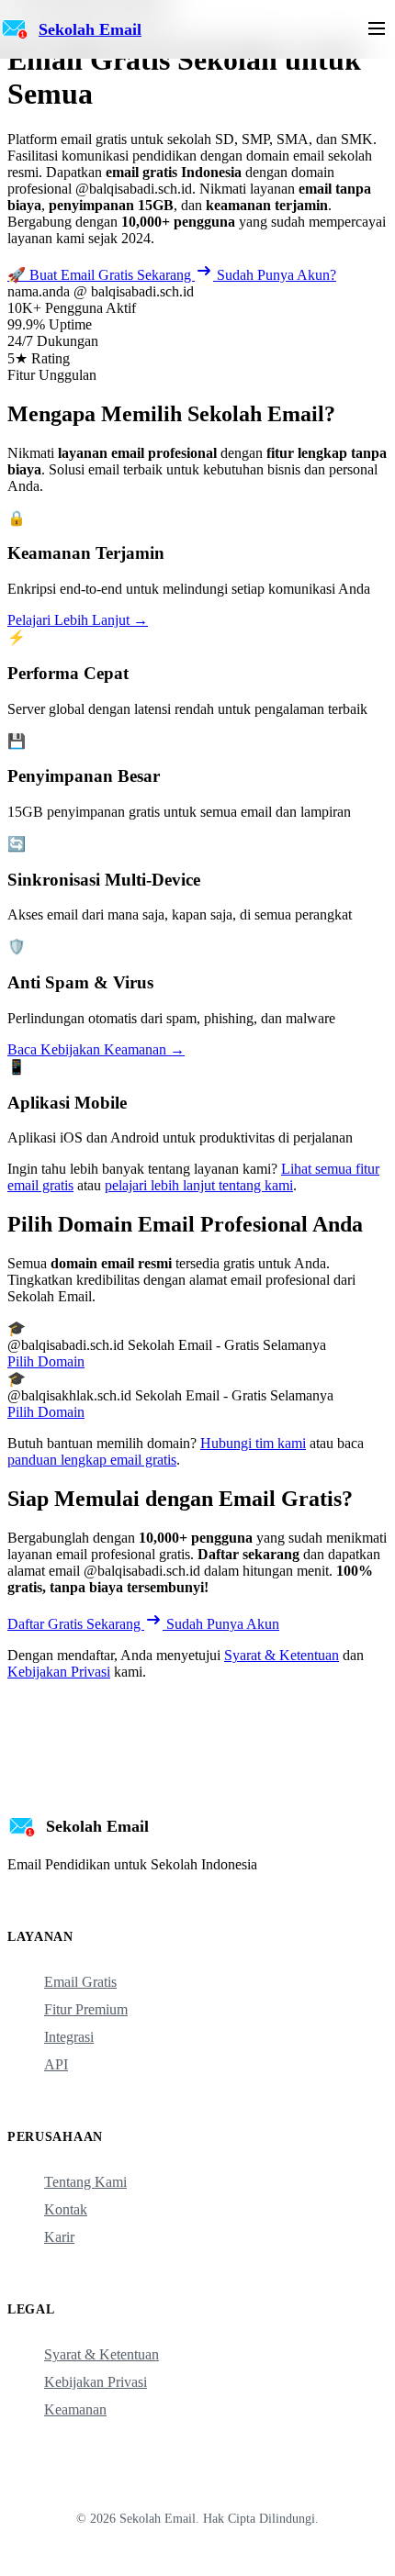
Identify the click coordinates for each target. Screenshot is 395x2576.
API (56, 2064)
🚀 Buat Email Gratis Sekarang (101, 275)
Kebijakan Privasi (59, 1672)
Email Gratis (80, 1982)
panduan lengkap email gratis (92, 1460)
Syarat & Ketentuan (282, 1655)
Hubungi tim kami (253, 1443)
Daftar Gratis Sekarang (76, 1624)
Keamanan (75, 2409)
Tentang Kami (85, 2182)
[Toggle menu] (377, 30)
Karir (59, 2237)
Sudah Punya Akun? (276, 275)
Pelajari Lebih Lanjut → (78, 620)
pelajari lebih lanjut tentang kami (199, 1185)
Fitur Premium (86, 2009)
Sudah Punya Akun (223, 1624)
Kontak (66, 2209)
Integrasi (69, 2037)
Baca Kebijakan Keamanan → (96, 1049)
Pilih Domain (46, 1361)
